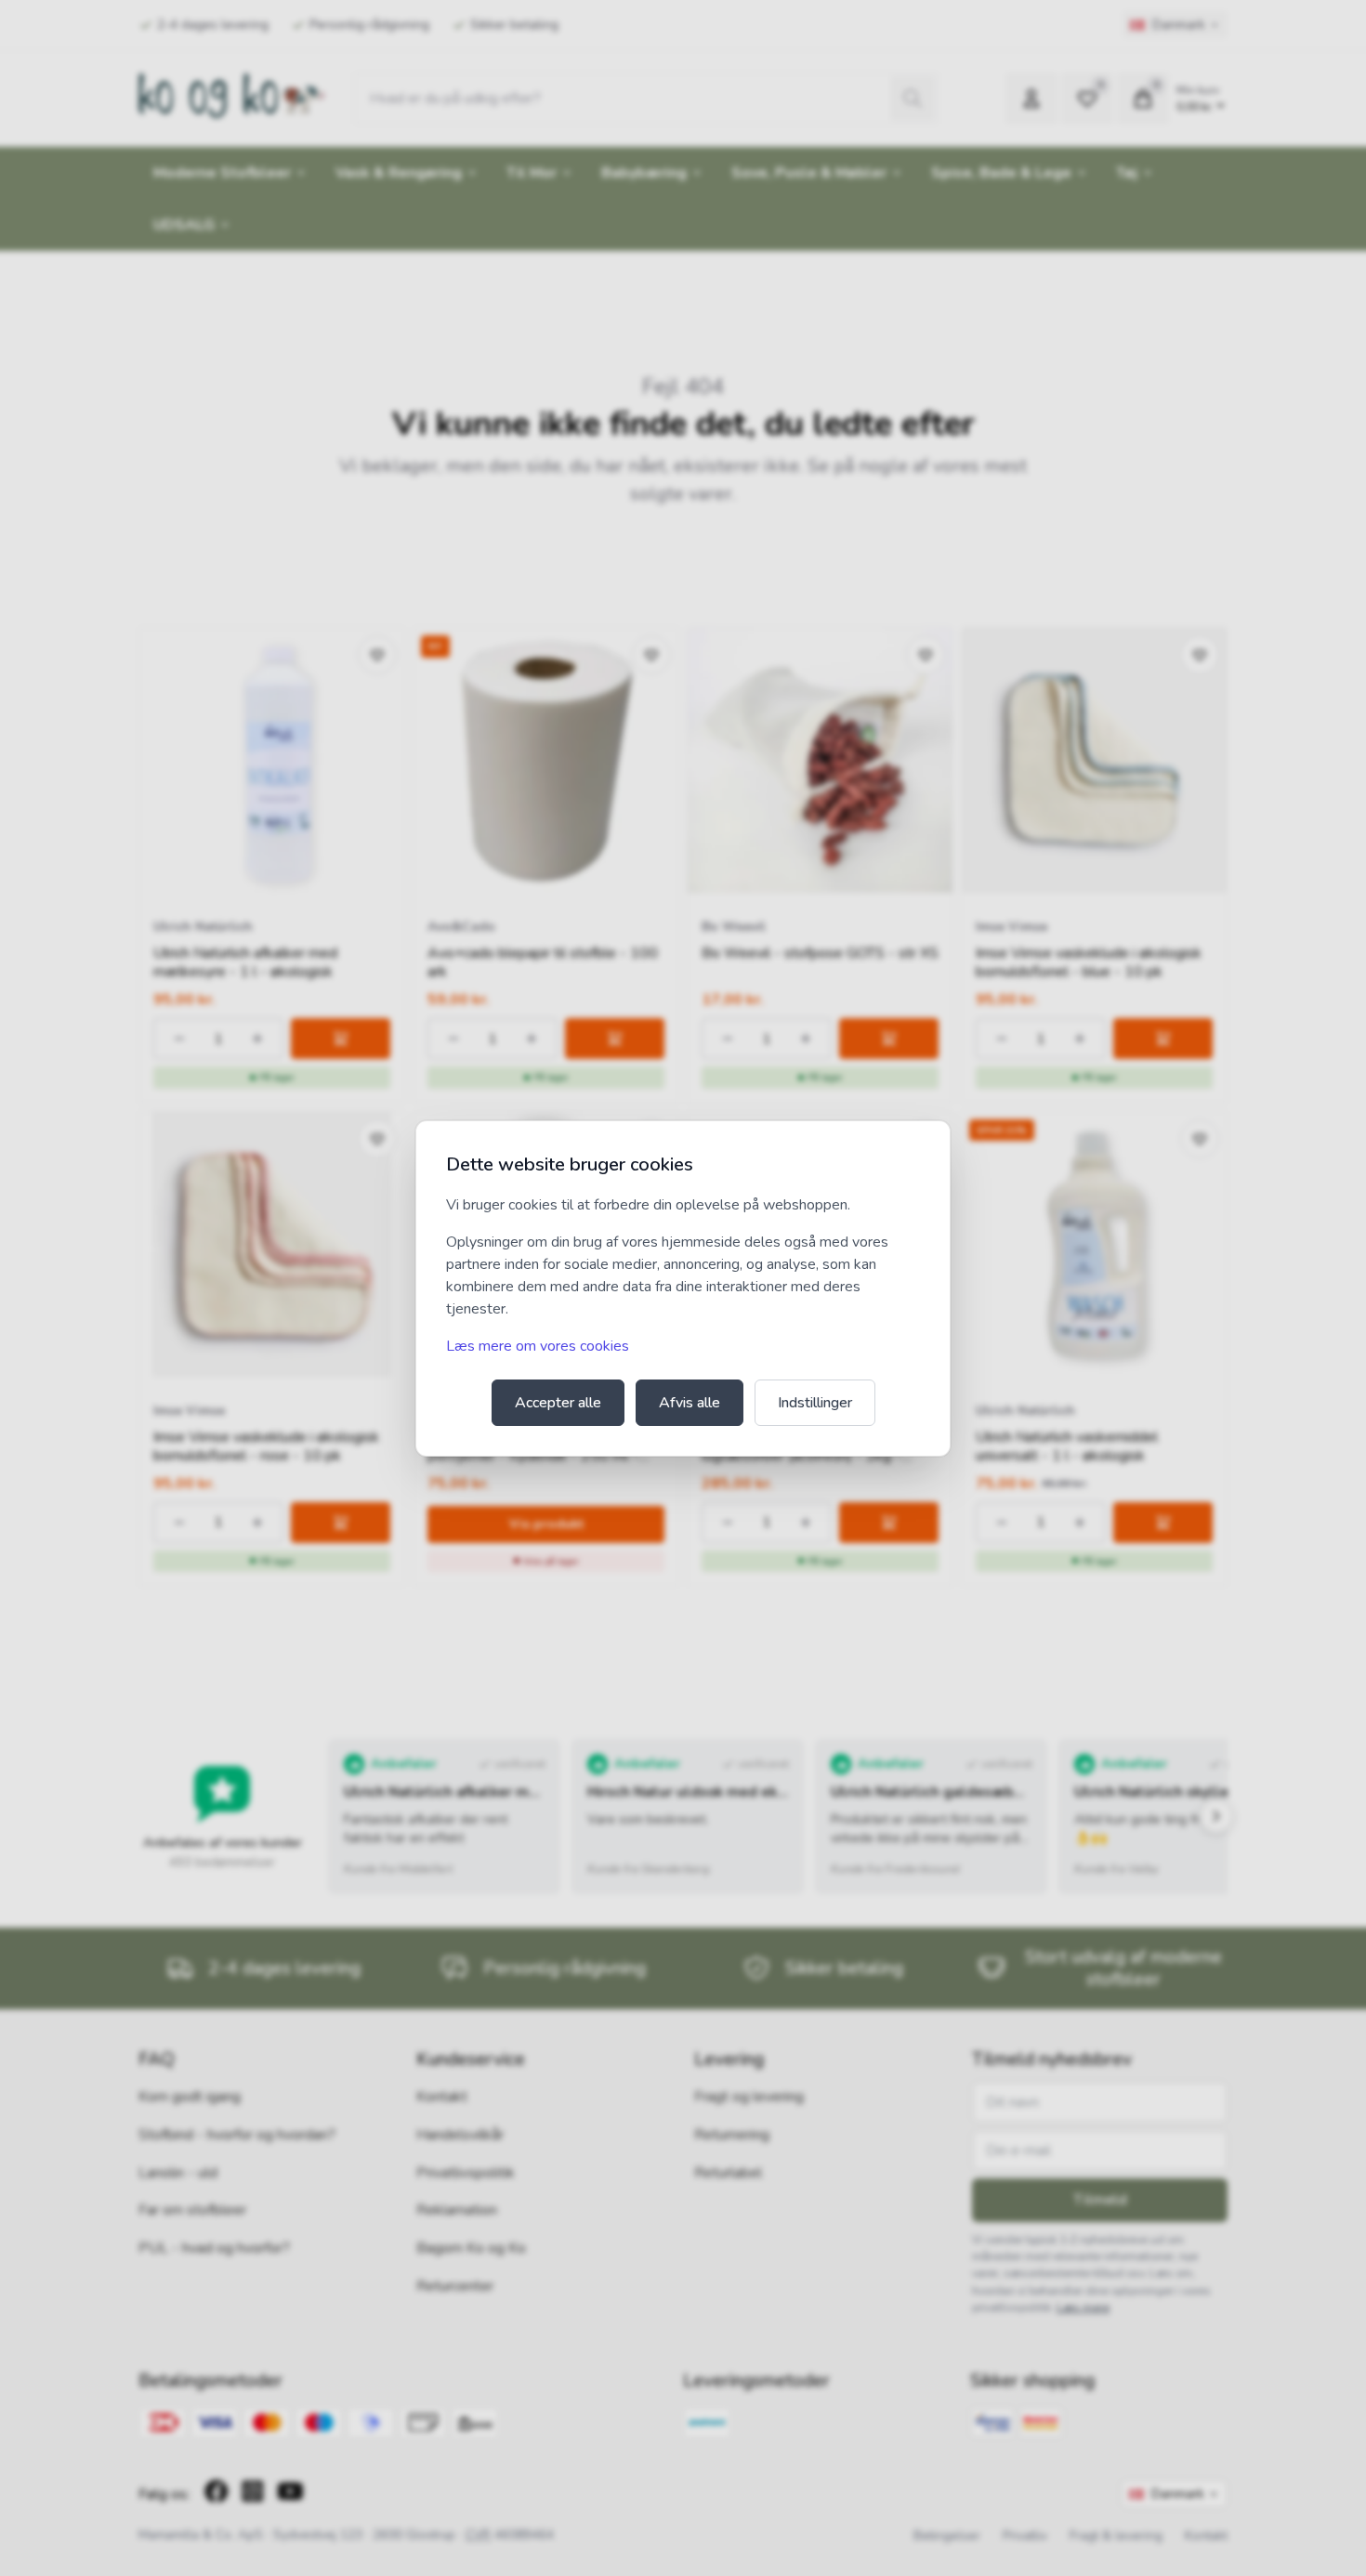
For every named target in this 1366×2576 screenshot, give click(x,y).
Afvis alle (690, 1403)
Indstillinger (815, 1403)
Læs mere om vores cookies (538, 1346)
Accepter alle (558, 1403)
